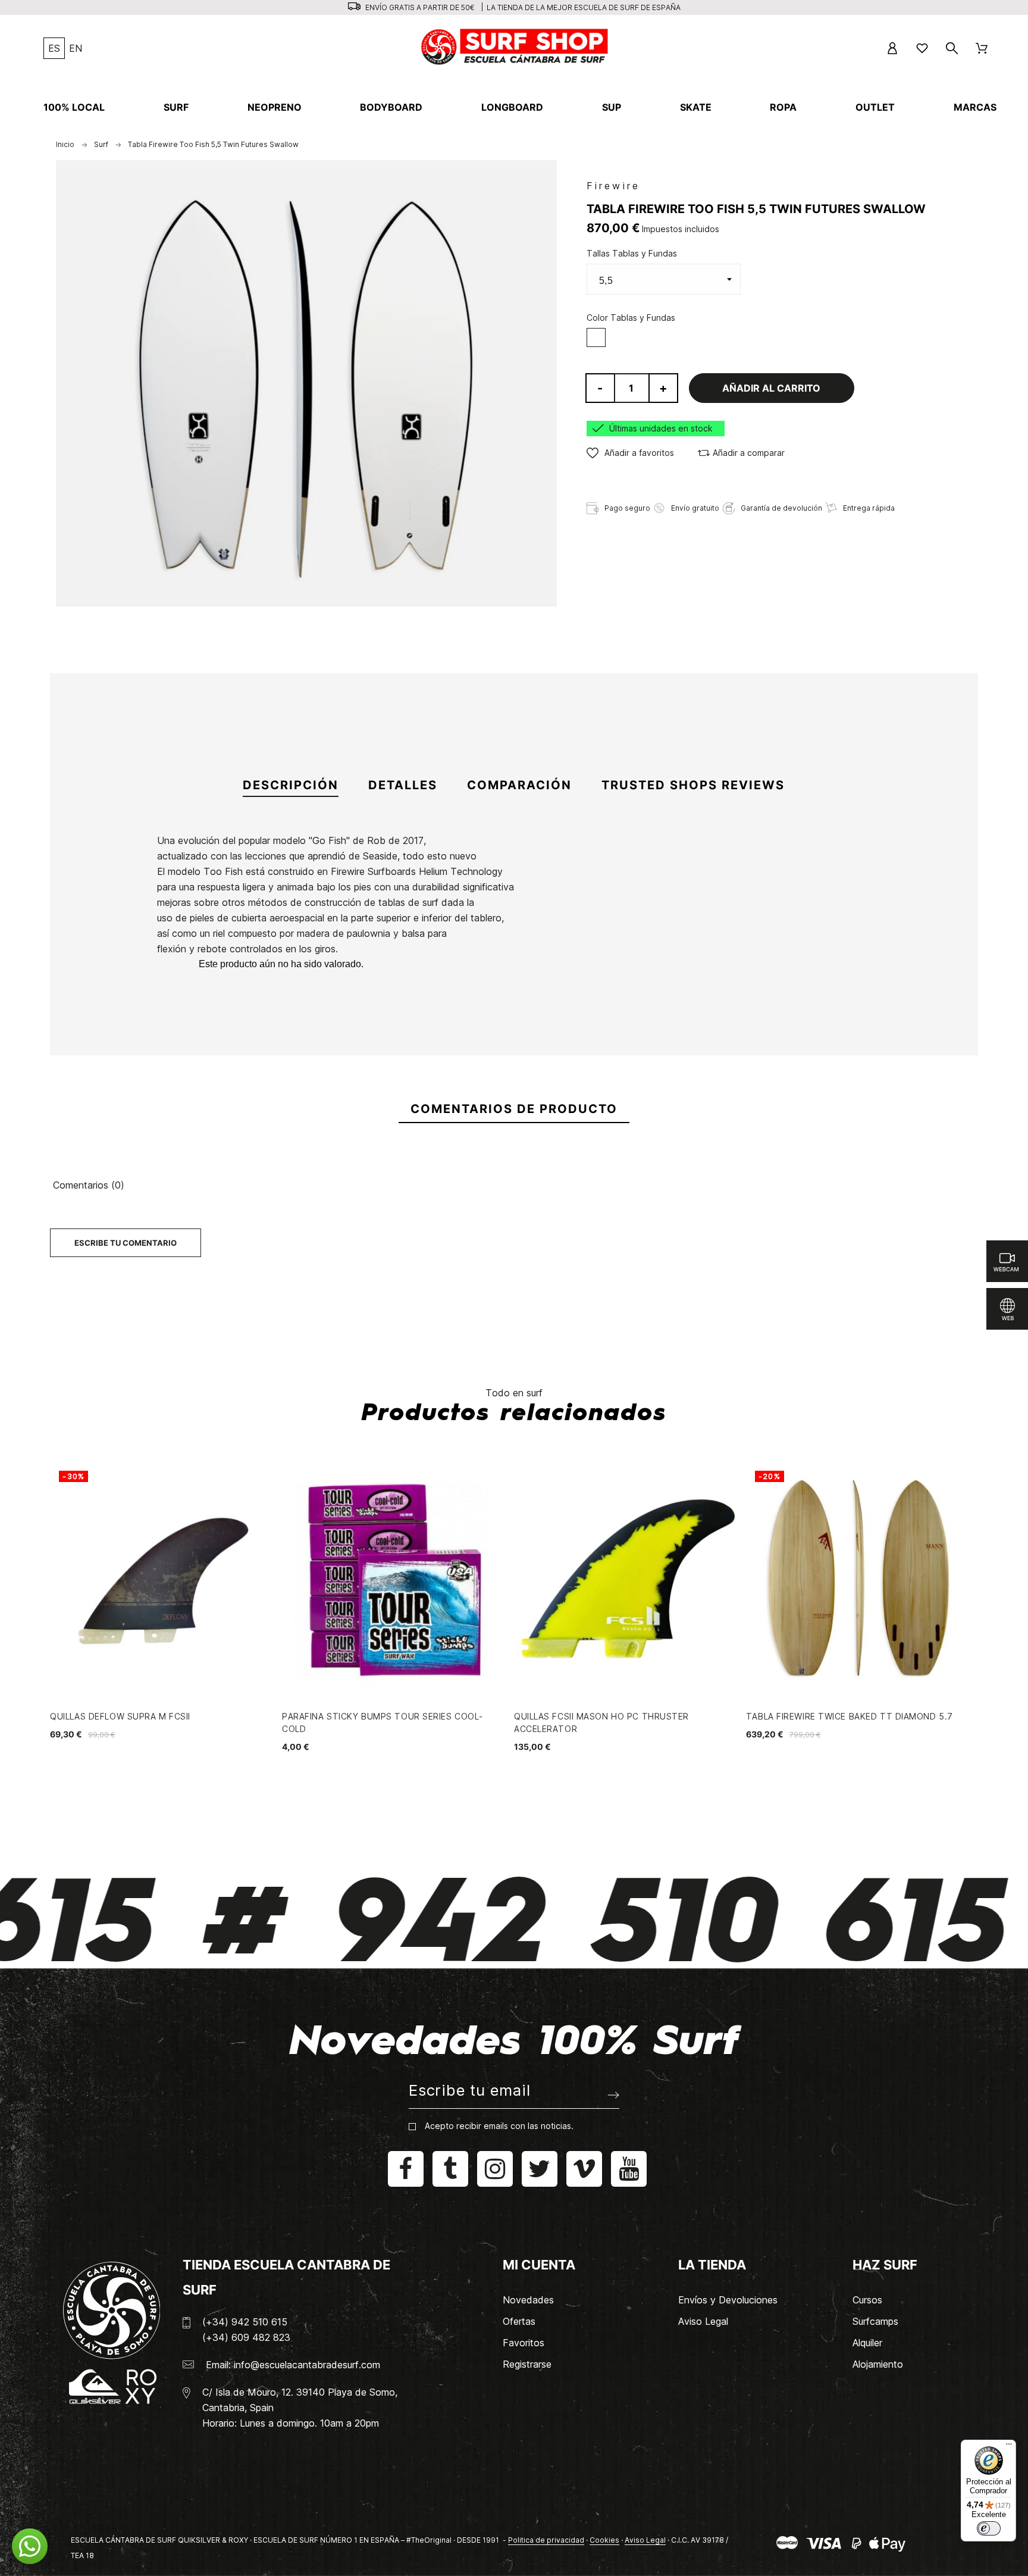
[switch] (989, 2528)
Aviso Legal (703, 2321)
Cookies (604, 2540)
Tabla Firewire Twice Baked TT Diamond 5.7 (850, 1716)
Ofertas (519, 2321)
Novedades (528, 2300)
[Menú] (1009, 2447)
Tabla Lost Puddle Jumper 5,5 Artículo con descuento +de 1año (649, 1042)
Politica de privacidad (546, 2540)
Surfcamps (875, 2321)
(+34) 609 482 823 (246, 2337)
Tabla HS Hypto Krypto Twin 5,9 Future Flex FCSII (363, 1028)
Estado (147, 1015)
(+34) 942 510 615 (245, 2322)
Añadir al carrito (771, 388)
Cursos (867, 2300)
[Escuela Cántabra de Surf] (515, 48)
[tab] (291, 786)
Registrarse (527, 2364)
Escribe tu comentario (126, 1243)
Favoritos (524, 2343)
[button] (630, 453)
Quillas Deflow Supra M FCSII (120, 1716)
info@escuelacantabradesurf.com (307, 2365)
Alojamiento (878, 2364)
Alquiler (867, 2343)
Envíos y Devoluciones (728, 2300)
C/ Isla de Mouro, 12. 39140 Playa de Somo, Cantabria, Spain (300, 2400)
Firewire (613, 186)
